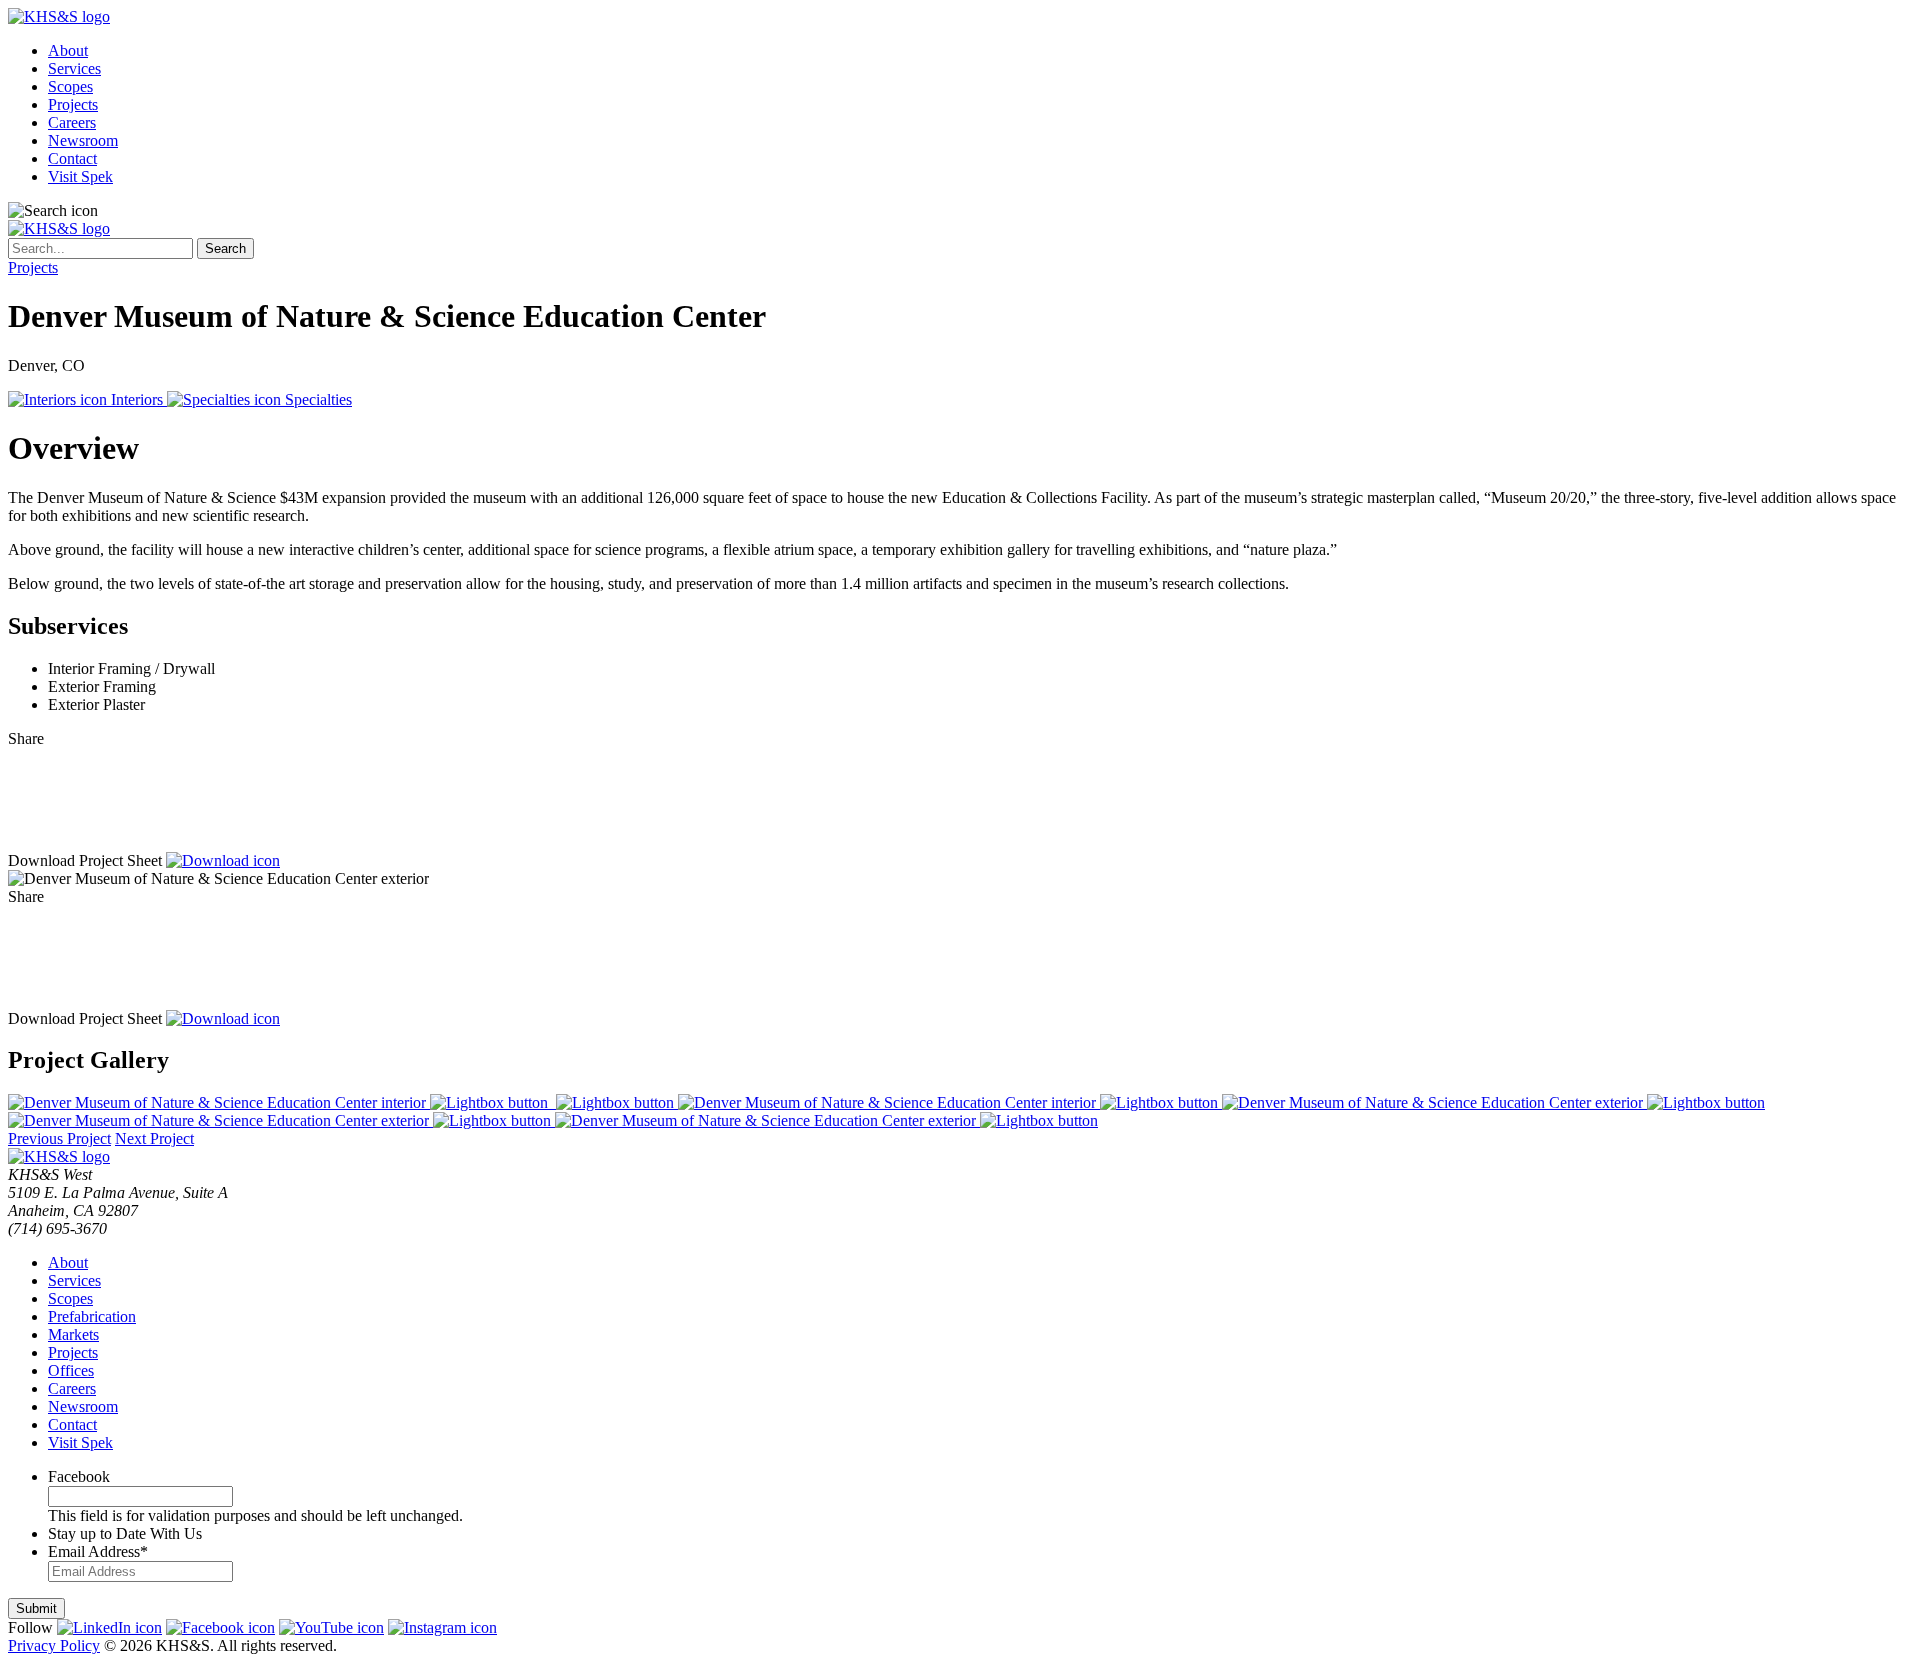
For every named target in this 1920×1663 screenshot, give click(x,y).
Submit (36, 1608)
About (68, 50)
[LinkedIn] (960, 813)
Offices (71, 1370)
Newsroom (83, 140)
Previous (59, 1138)
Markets (73, 1334)
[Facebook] (960, 839)
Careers (72, 122)
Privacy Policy (54, 1645)
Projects (73, 104)
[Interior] (280, 1102)
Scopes (70, 86)
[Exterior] (1493, 1102)
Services (74, 68)
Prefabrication (92, 1316)
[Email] (960, 761)
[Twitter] (960, 787)
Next (154, 1138)
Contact (72, 158)
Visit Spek (80, 176)
